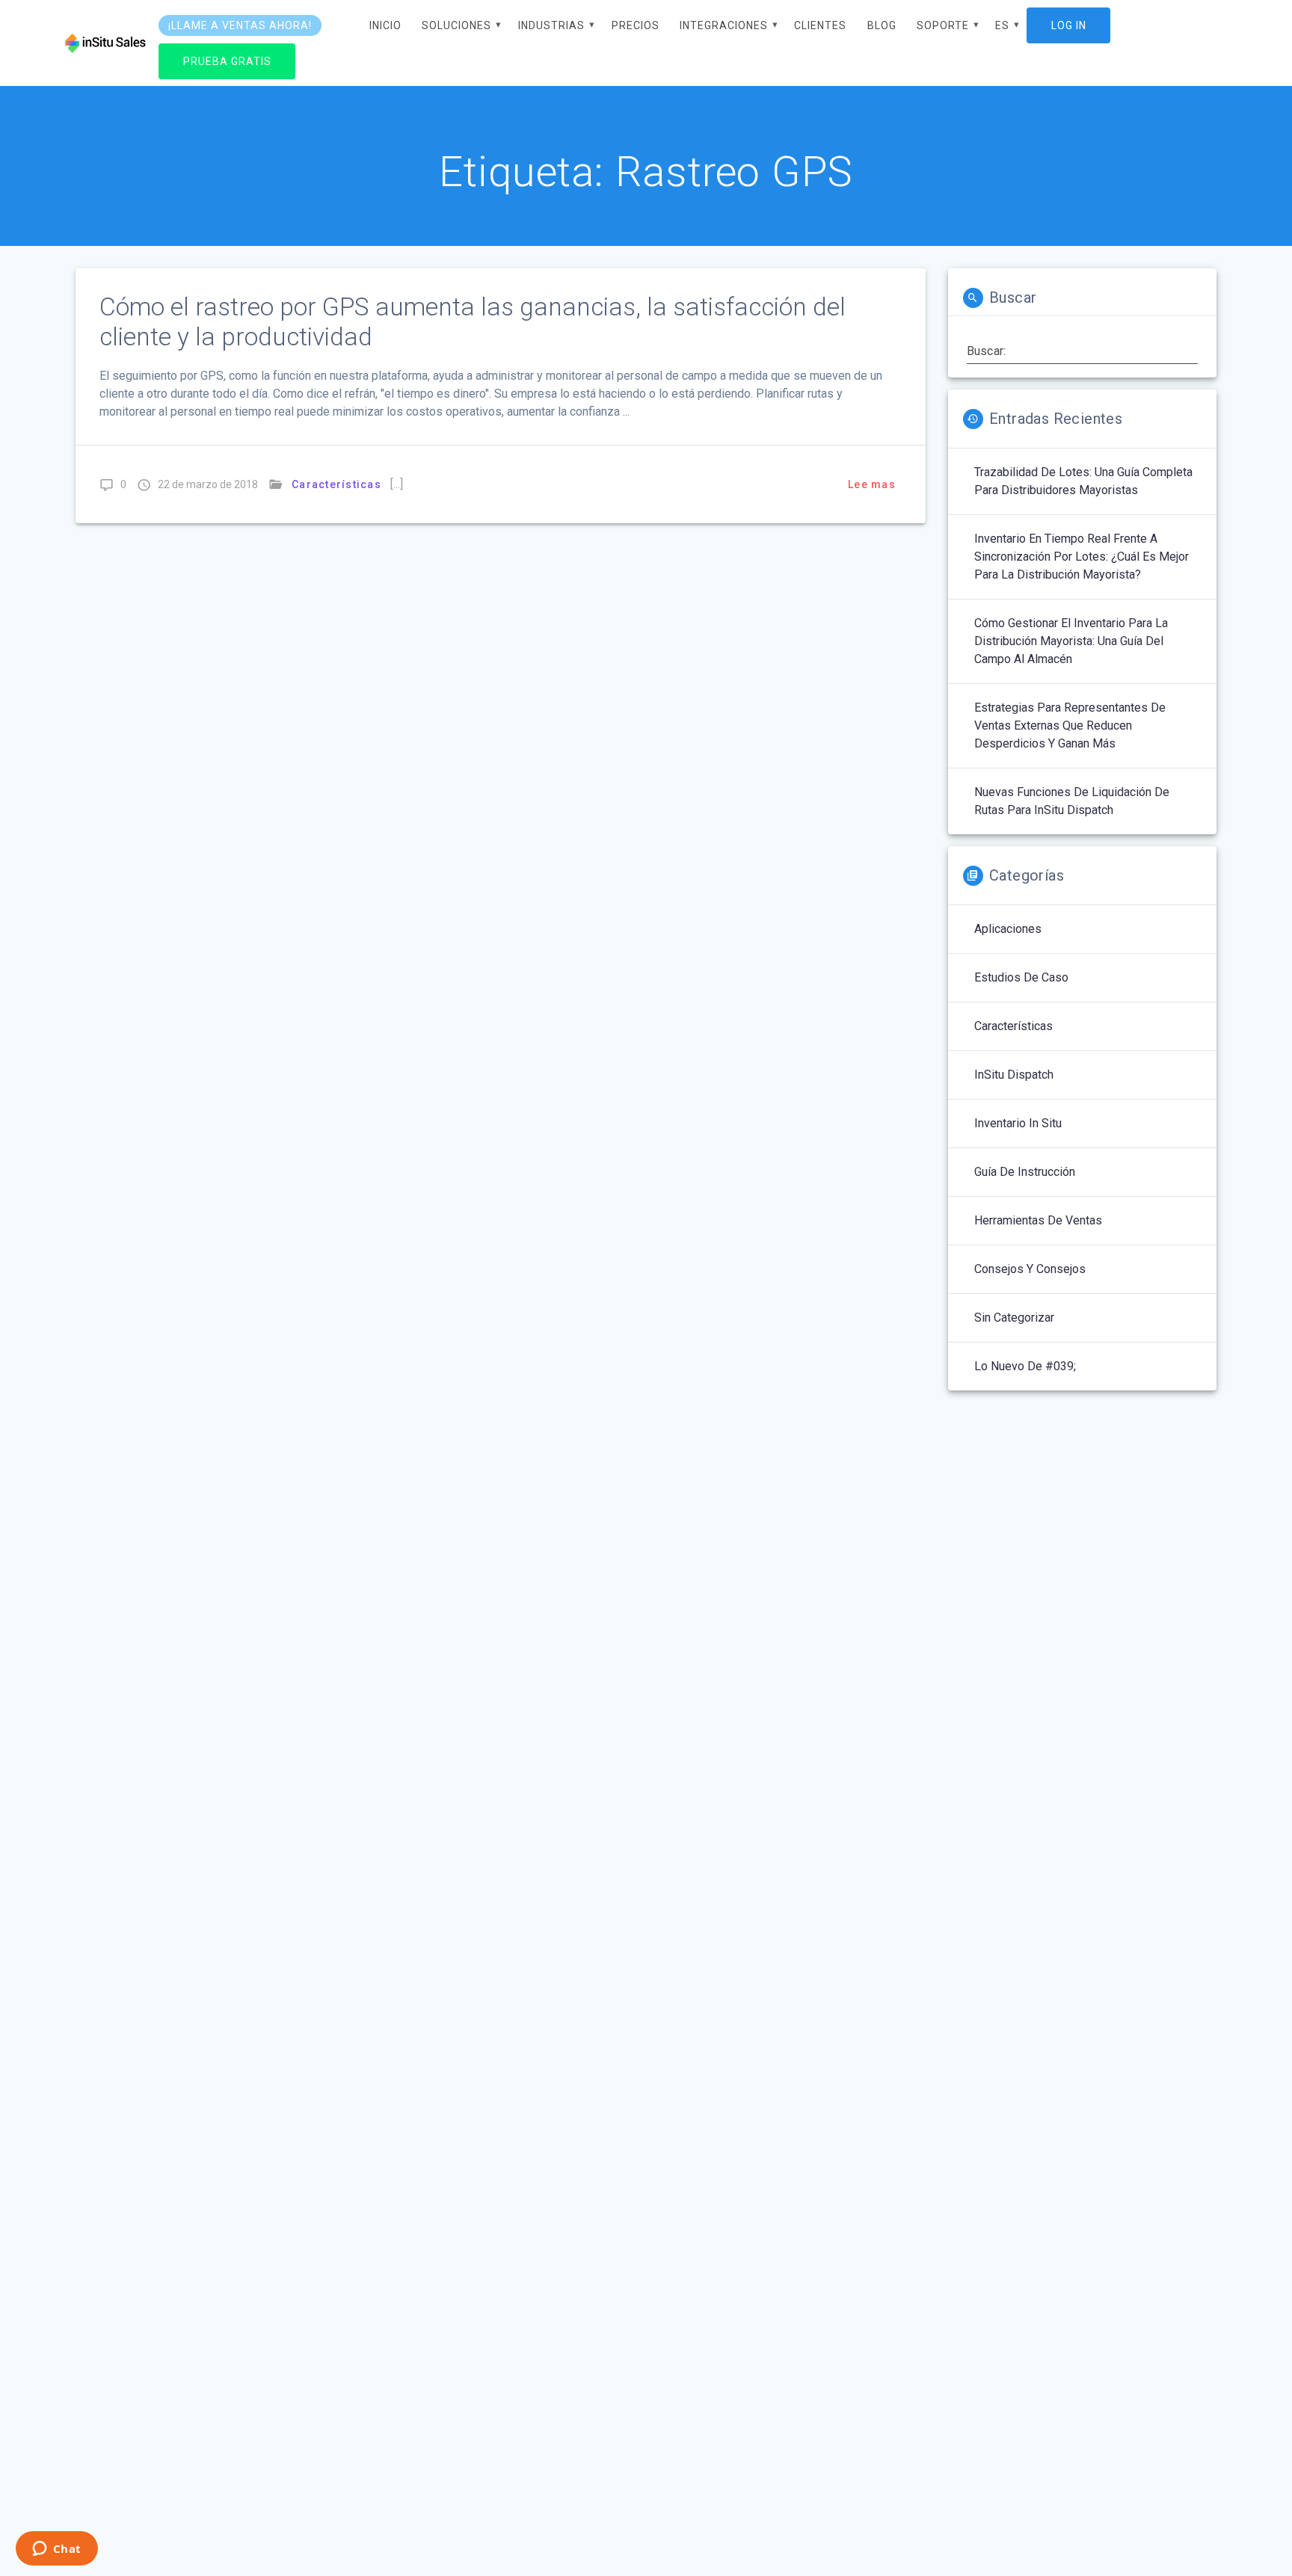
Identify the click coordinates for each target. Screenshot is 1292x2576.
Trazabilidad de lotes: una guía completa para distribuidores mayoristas (1083, 481)
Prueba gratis (227, 61)
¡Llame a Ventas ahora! (240, 25)
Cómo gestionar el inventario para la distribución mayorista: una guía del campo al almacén (1071, 641)
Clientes (820, 25)
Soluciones (456, 25)
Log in (1069, 25)
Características (336, 484)
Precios (636, 25)
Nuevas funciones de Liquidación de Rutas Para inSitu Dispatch (1072, 801)
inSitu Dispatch (1014, 1075)
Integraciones (724, 25)
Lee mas (872, 484)
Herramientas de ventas (1038, 1220)
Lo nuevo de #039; (1025, 1366)
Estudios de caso (1021, 977)
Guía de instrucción (1025, 1172)
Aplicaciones (1008, 929)
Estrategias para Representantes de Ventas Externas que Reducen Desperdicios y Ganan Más (1070, 725)
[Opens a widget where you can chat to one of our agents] (56, 2550)
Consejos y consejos (1030, 1269)
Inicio (385, 25)
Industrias (551, 25)
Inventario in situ (1018, 1123)
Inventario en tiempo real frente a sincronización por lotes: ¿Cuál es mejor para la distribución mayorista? (1082, 557)
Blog (882, 25)
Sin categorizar (1014, 1318)
